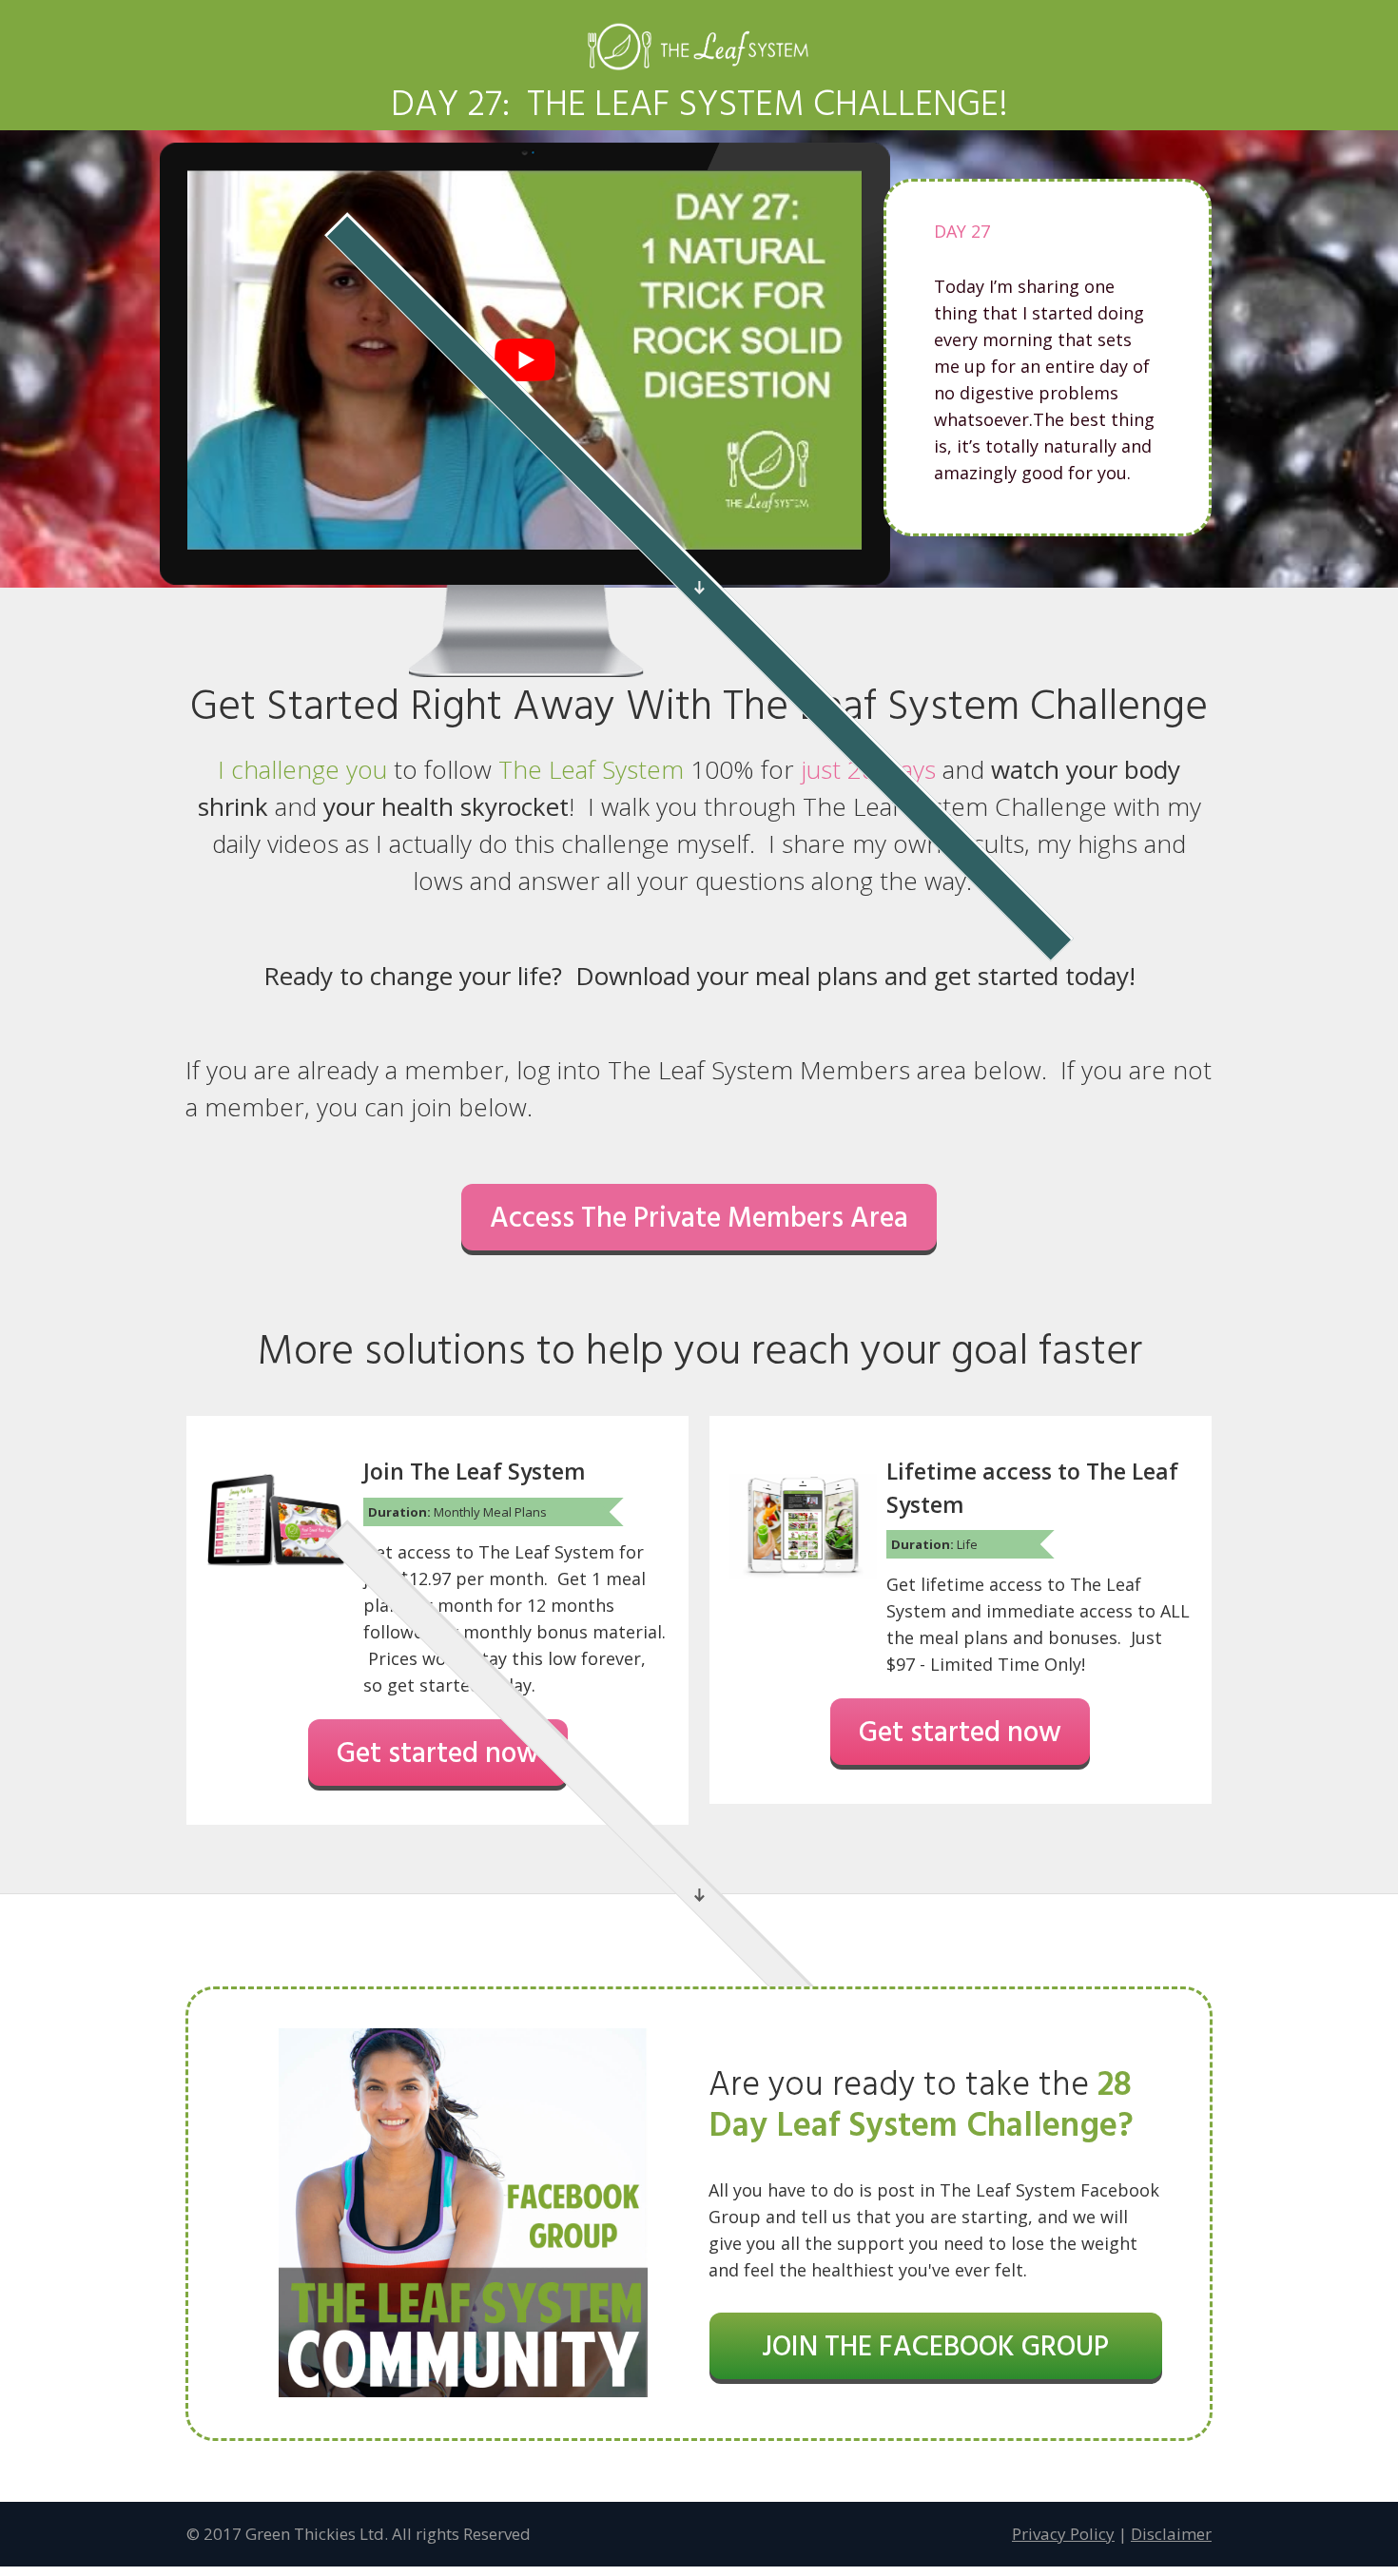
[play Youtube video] (524, 360)
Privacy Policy (1063, 2534)
